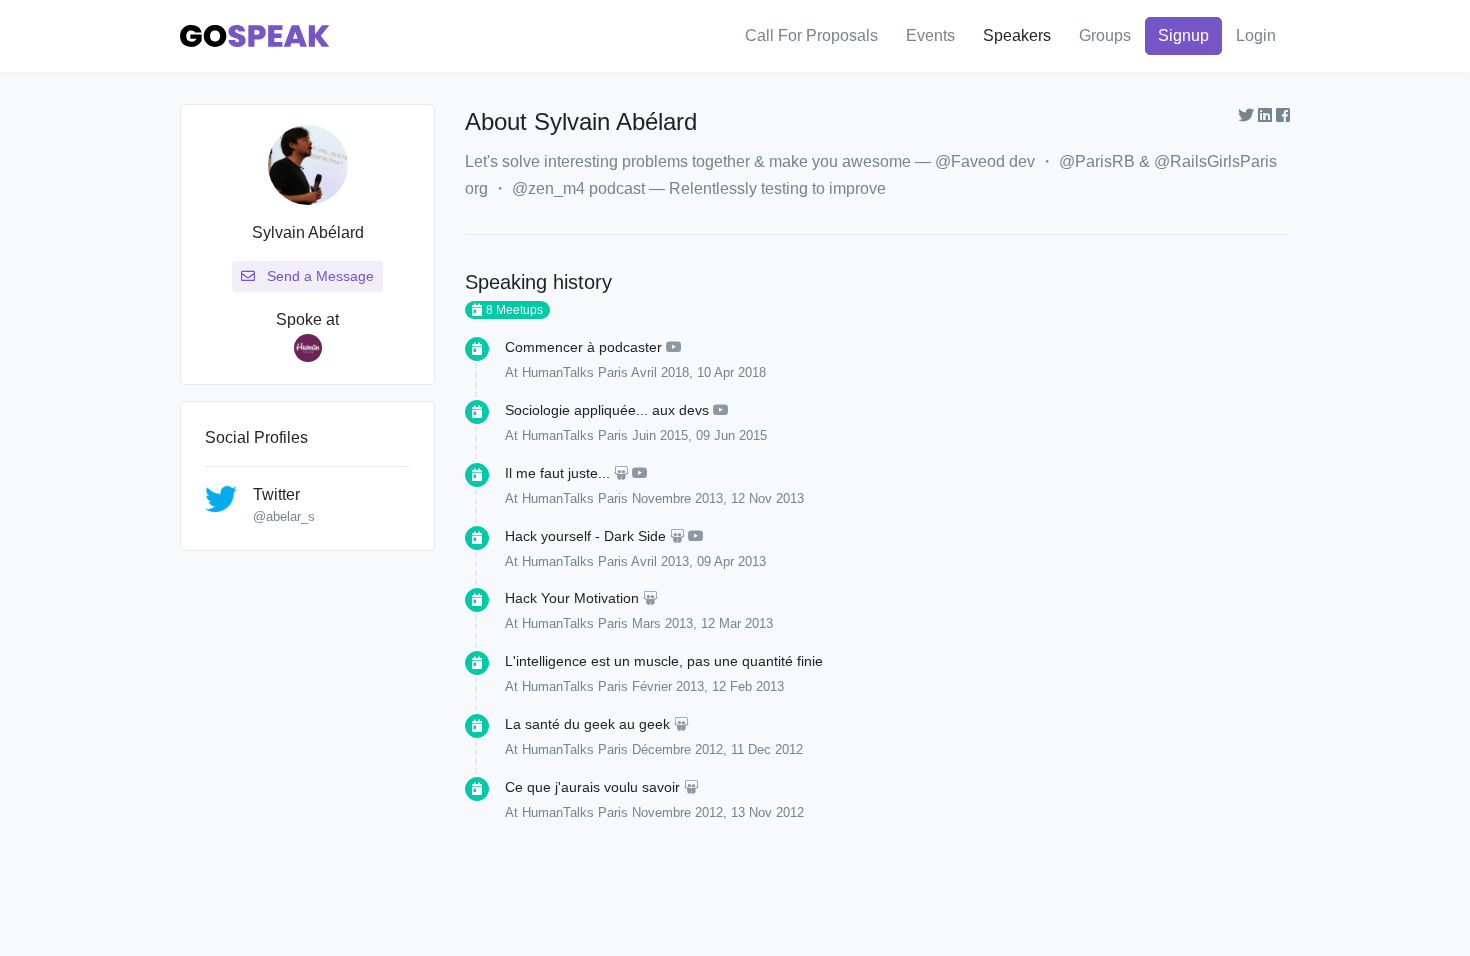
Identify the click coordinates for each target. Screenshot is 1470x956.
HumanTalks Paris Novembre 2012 (622, 812)
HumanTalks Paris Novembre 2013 (622, 498)
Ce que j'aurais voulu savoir (592, 787)
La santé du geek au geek (587, 724)
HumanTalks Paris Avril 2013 (605, 561)
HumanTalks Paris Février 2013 (613, 686)
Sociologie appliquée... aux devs (607, 410)
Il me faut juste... (557, 473)
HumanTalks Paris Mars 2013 (607, 623)
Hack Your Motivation (572, 598)
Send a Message (318, 276)
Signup (1183, 35)
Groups (1105, 35)
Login (1256, 35)
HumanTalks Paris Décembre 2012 (622, 749)
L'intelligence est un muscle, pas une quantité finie (664, 661)
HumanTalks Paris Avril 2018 (605, 372)
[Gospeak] (255, 36)
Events (930, 35)
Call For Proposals (811, 35)
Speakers (1017, 35)
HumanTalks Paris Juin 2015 (605, 435)
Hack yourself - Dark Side (585, 536)
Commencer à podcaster (583, 347)
